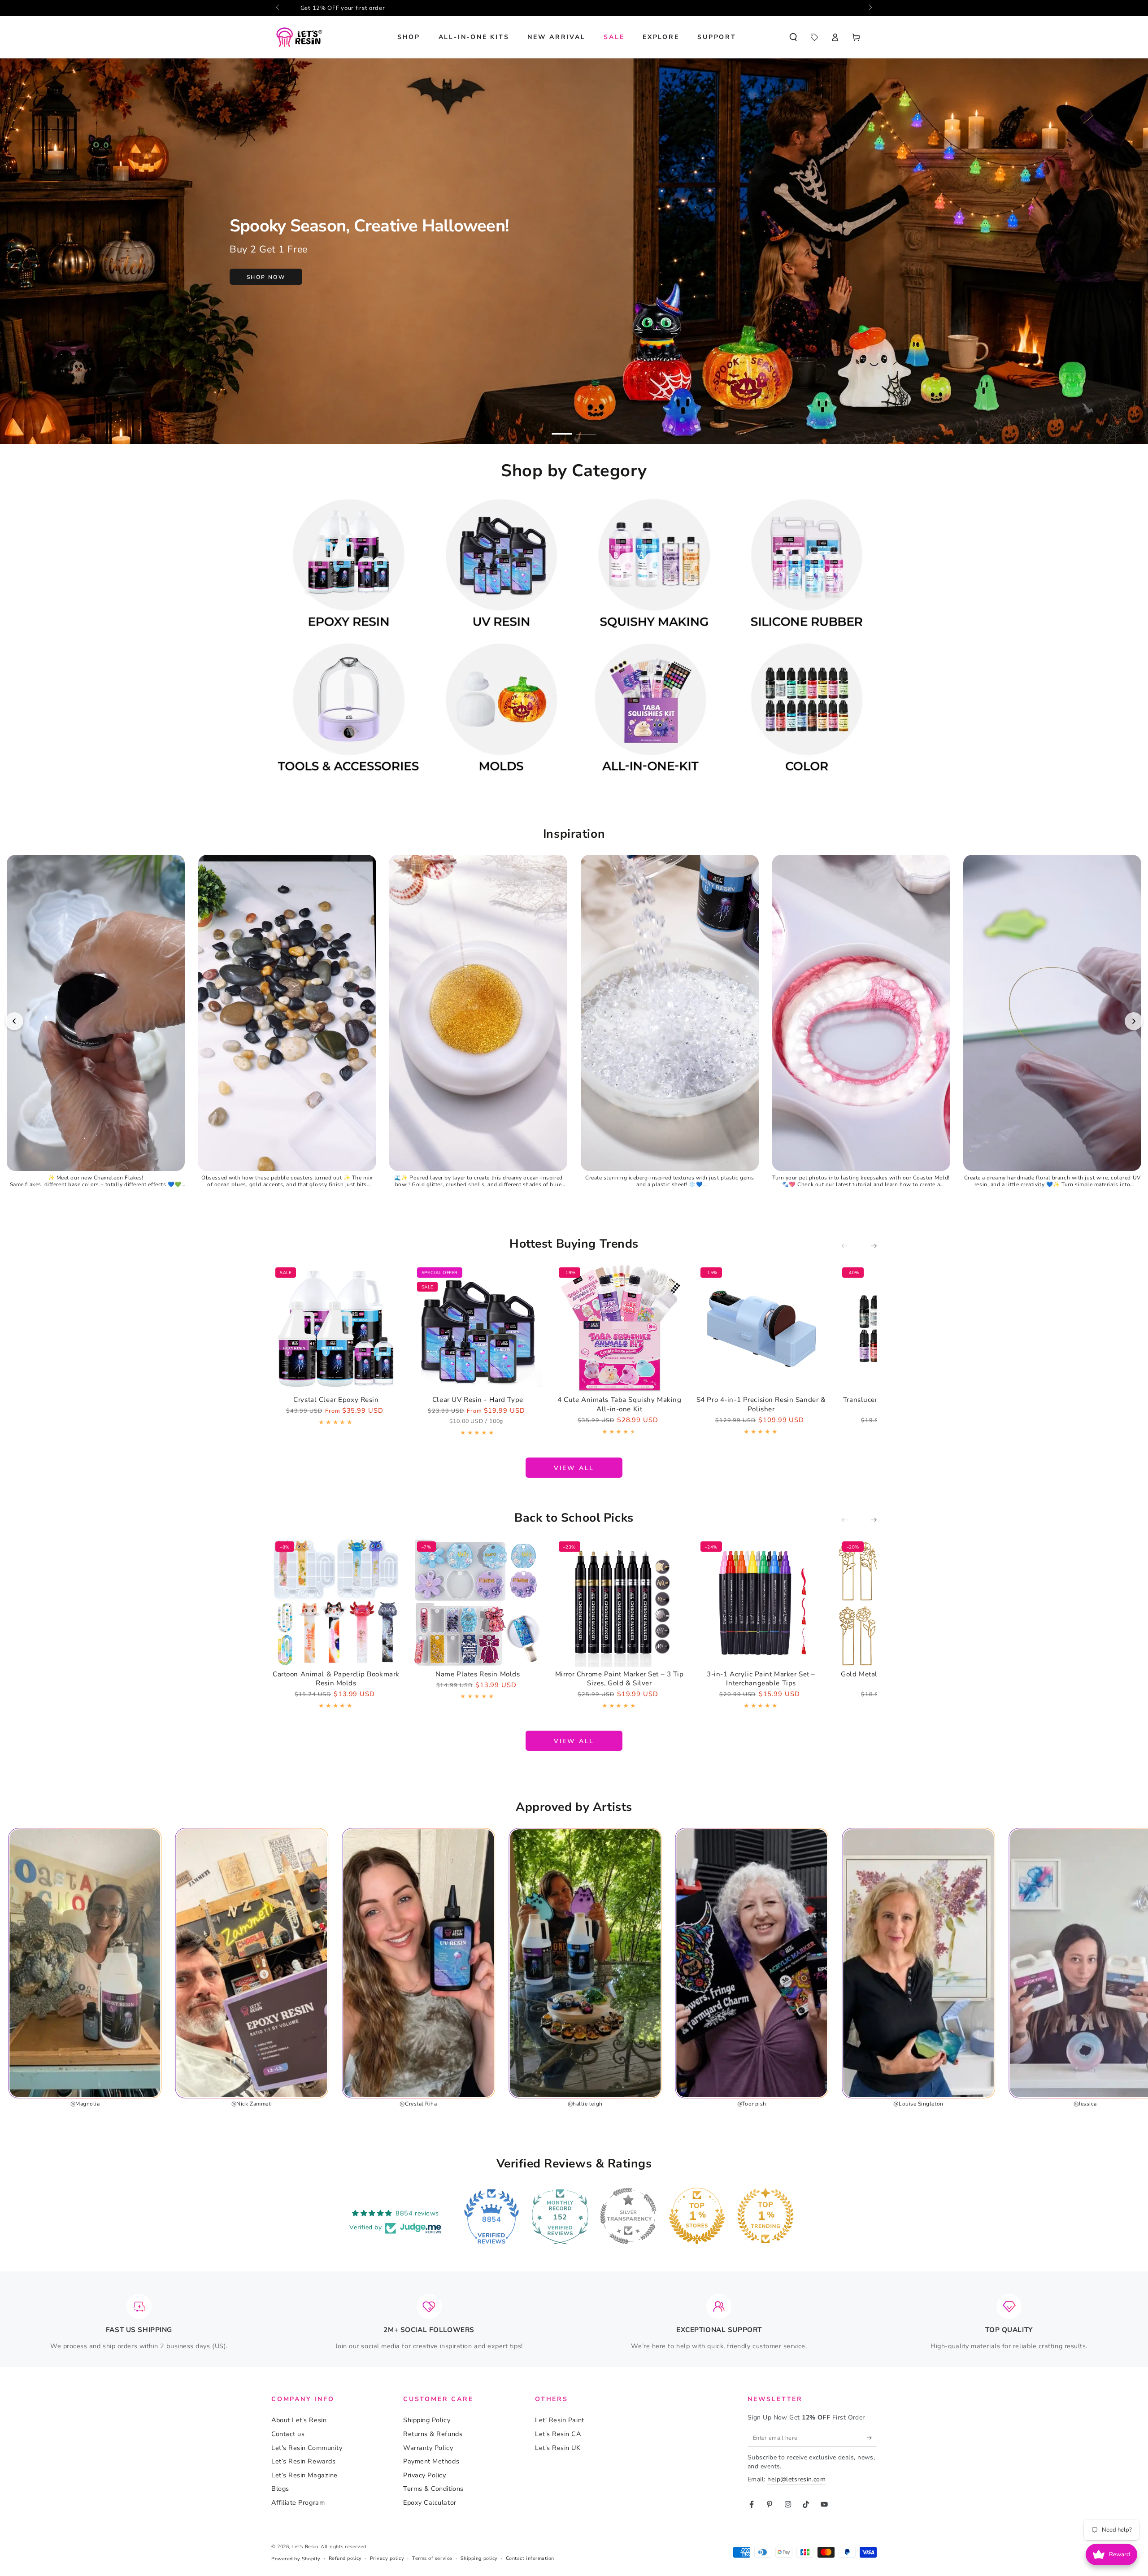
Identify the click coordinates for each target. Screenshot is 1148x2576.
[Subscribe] (872, 2438)
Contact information (530, 2558)
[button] (793, 37)
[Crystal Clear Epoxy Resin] (336, 1328)
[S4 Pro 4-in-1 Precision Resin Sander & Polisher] (761, 1328)
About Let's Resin (299, 2420)
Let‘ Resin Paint (560, 2420)
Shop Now (266, 277)
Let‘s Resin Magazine (304, 2475)
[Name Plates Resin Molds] (478, 1602)
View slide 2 (586, 428)
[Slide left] (278, 8)
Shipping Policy (427, 2420)
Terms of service (432, 2558)
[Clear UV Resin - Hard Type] (478, 1328)
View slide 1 (562, 428)
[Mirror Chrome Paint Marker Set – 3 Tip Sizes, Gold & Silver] (620, 1602)
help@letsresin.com (796, 2479)
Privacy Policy (425, 2475)
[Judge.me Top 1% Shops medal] (697, 2216)
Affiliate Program (298, 2502)
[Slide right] (870, 8)
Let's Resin (305, 2547)
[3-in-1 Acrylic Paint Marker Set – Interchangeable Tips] (761, 1602)
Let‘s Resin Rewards (303, 2461)
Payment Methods (431, 2461)
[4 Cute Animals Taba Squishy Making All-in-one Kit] (620, 1328)
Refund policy (345, 2558)
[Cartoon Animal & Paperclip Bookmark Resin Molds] (336, 1602)
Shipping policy (479, 2558)
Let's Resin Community (307, 2448)
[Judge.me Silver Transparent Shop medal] (628, 2216)
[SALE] (814, 37)
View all (574, 1468)
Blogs (280, 2489)
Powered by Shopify (296, 2559)
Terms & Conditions (433, 2489)
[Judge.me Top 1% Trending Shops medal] (765, 2216)
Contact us (288, 2434)
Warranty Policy (428, 2448)
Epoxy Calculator (430, 2502)
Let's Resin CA (558, 2434)
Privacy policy (387, 2558)
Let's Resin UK (558, 2448)
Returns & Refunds (433, 2434)
